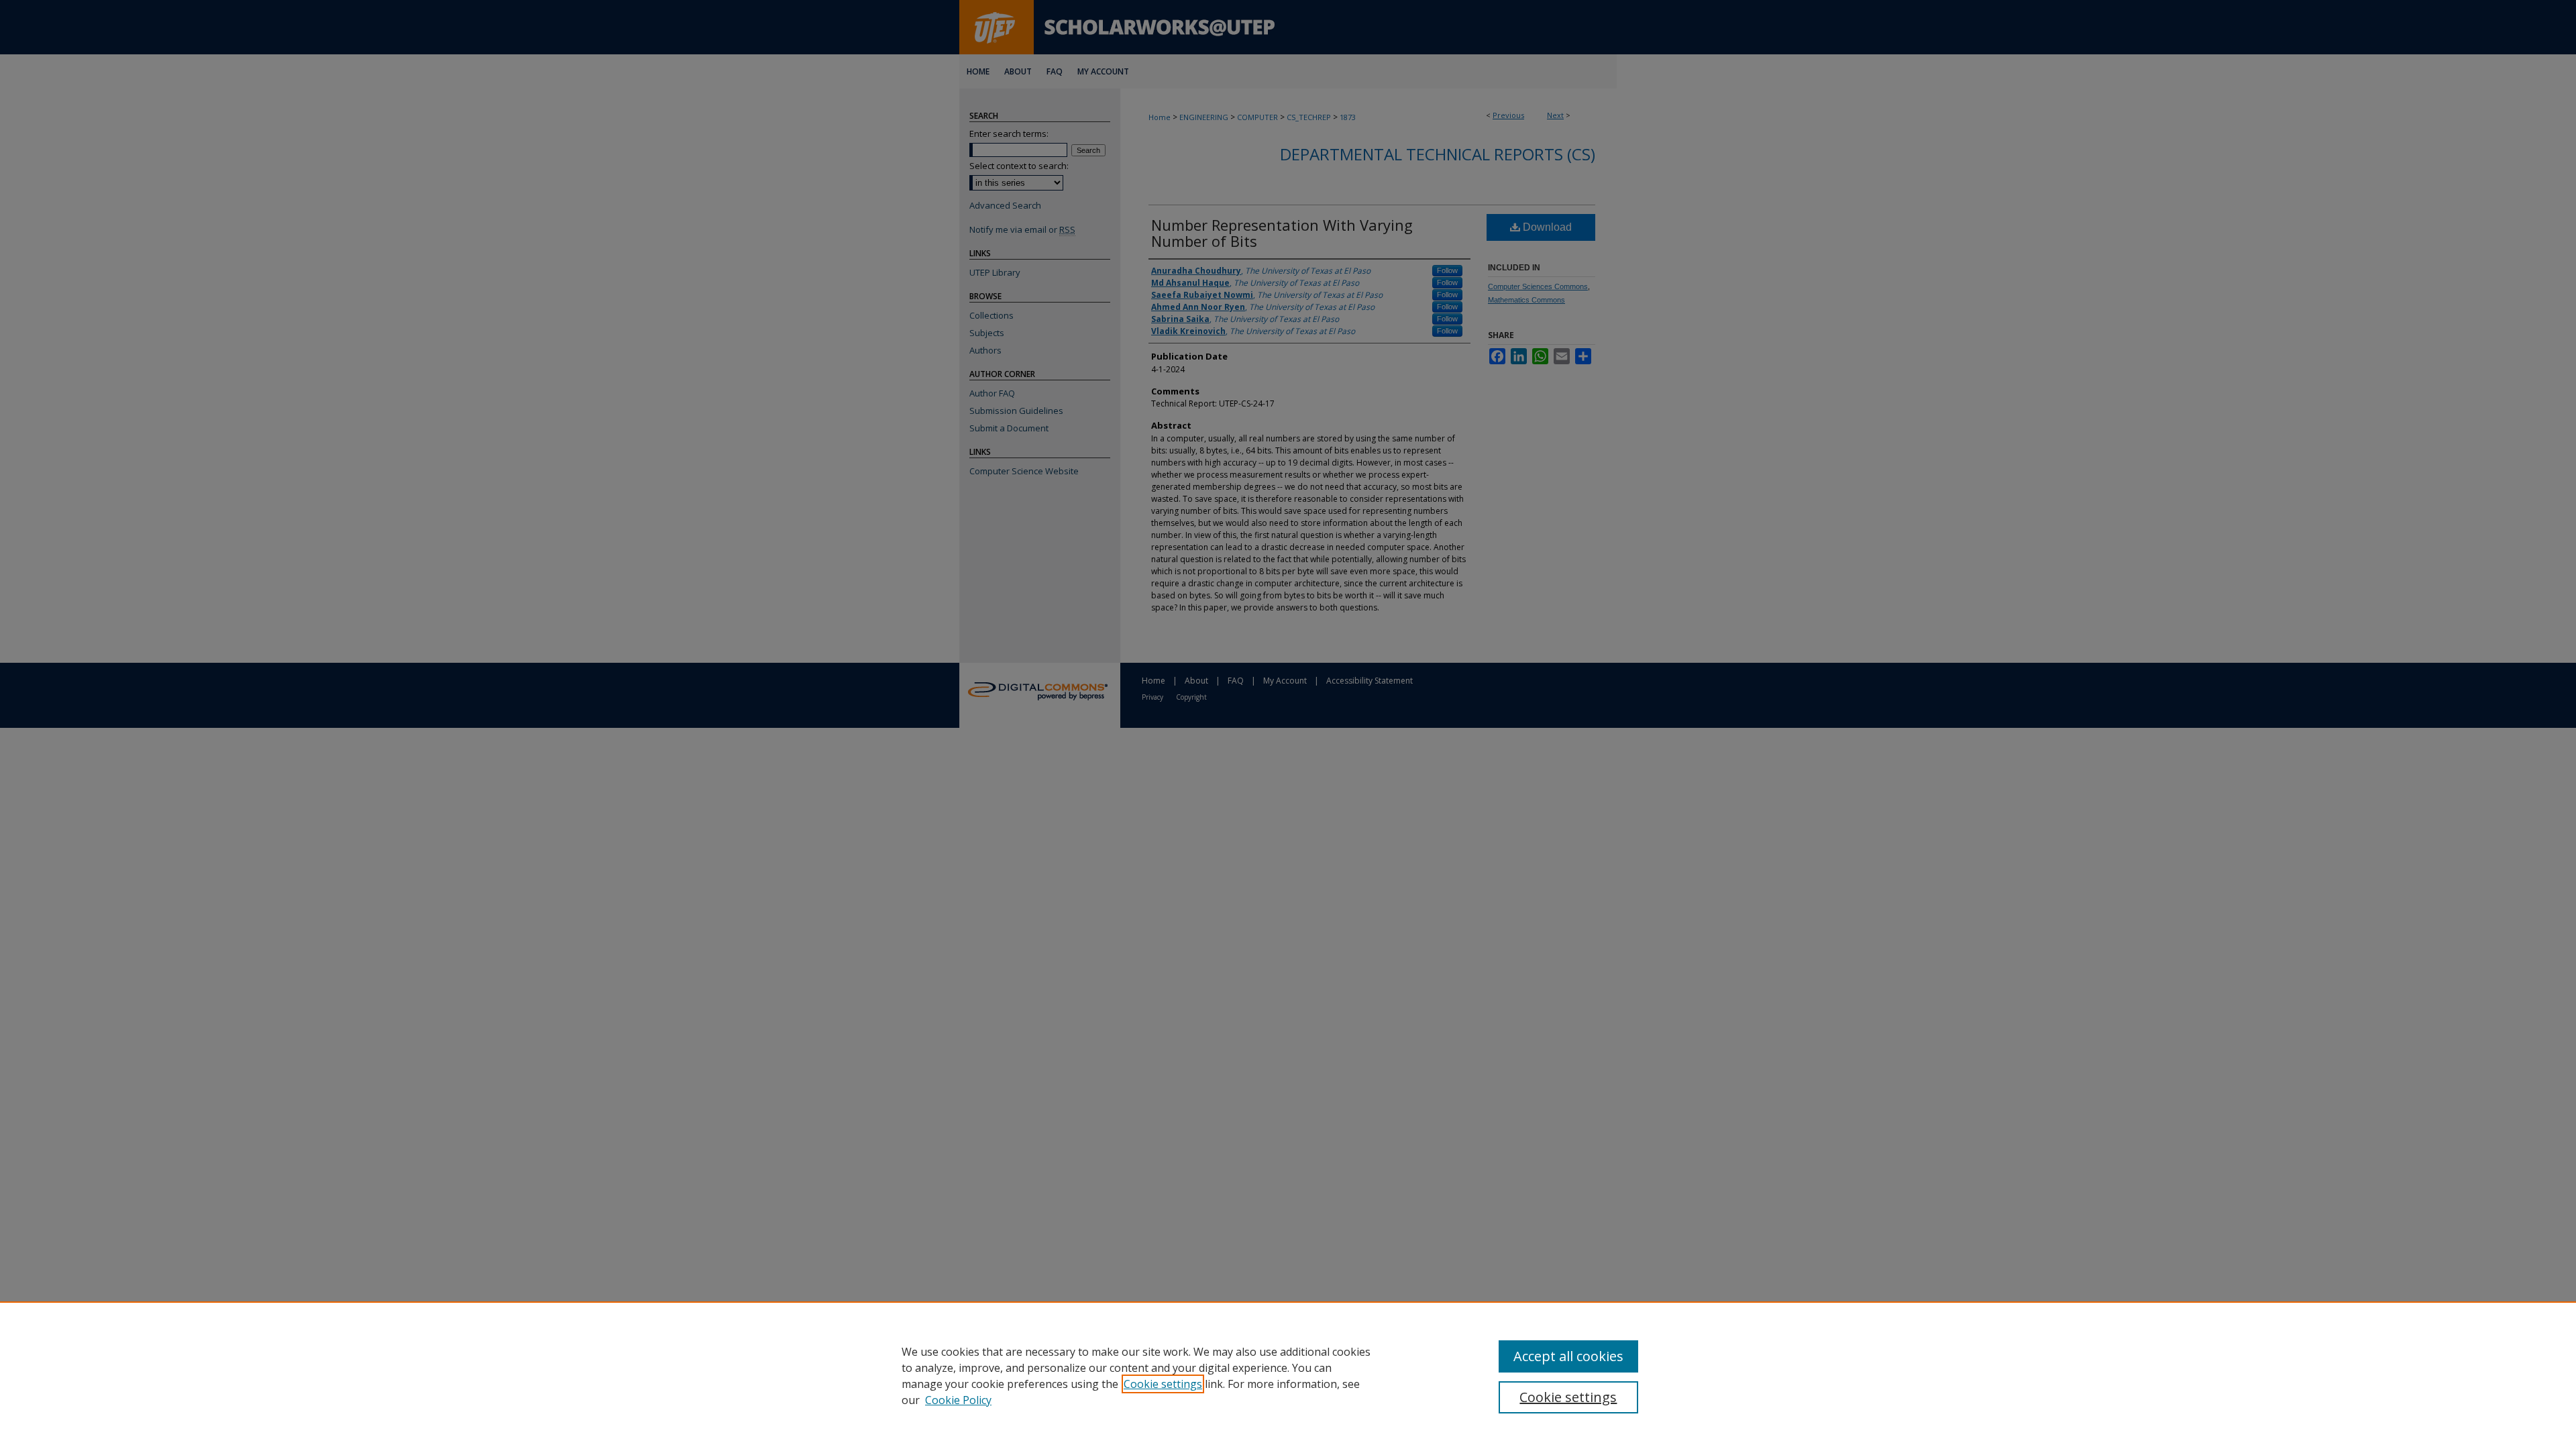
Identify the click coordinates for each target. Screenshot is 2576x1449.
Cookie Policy (958, 1400)
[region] (1288, 1375)
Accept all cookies (1568, 1356)
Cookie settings (1163, 1384)
